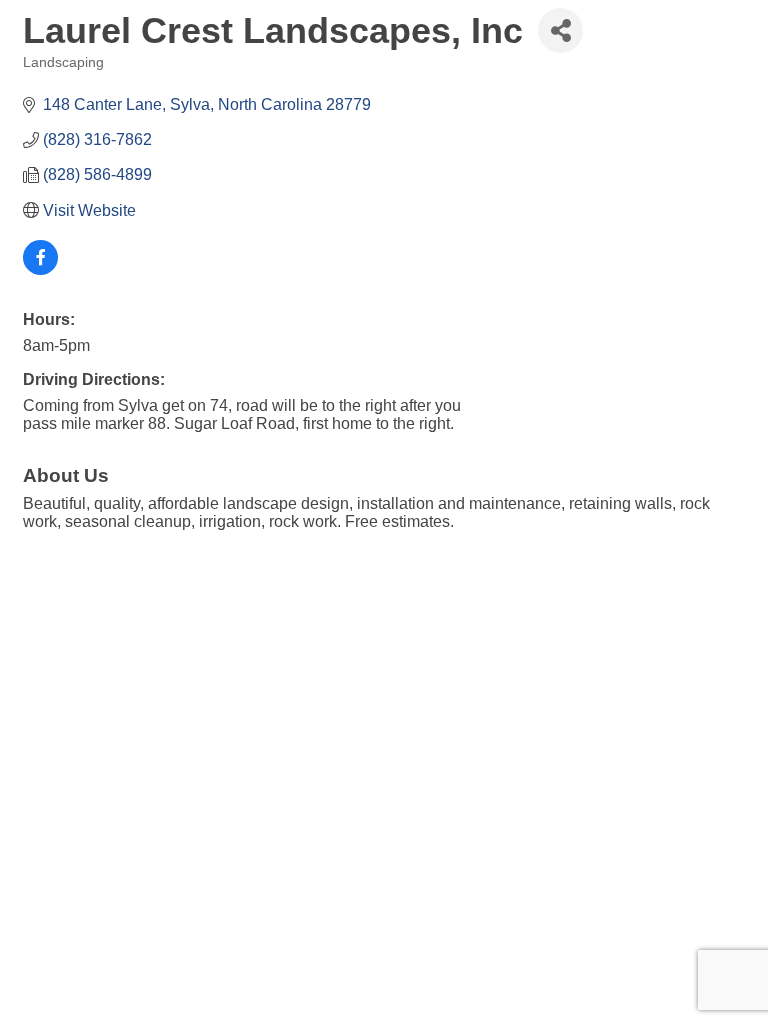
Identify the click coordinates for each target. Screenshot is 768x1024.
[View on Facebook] (40, 269)
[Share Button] (560, 30)
